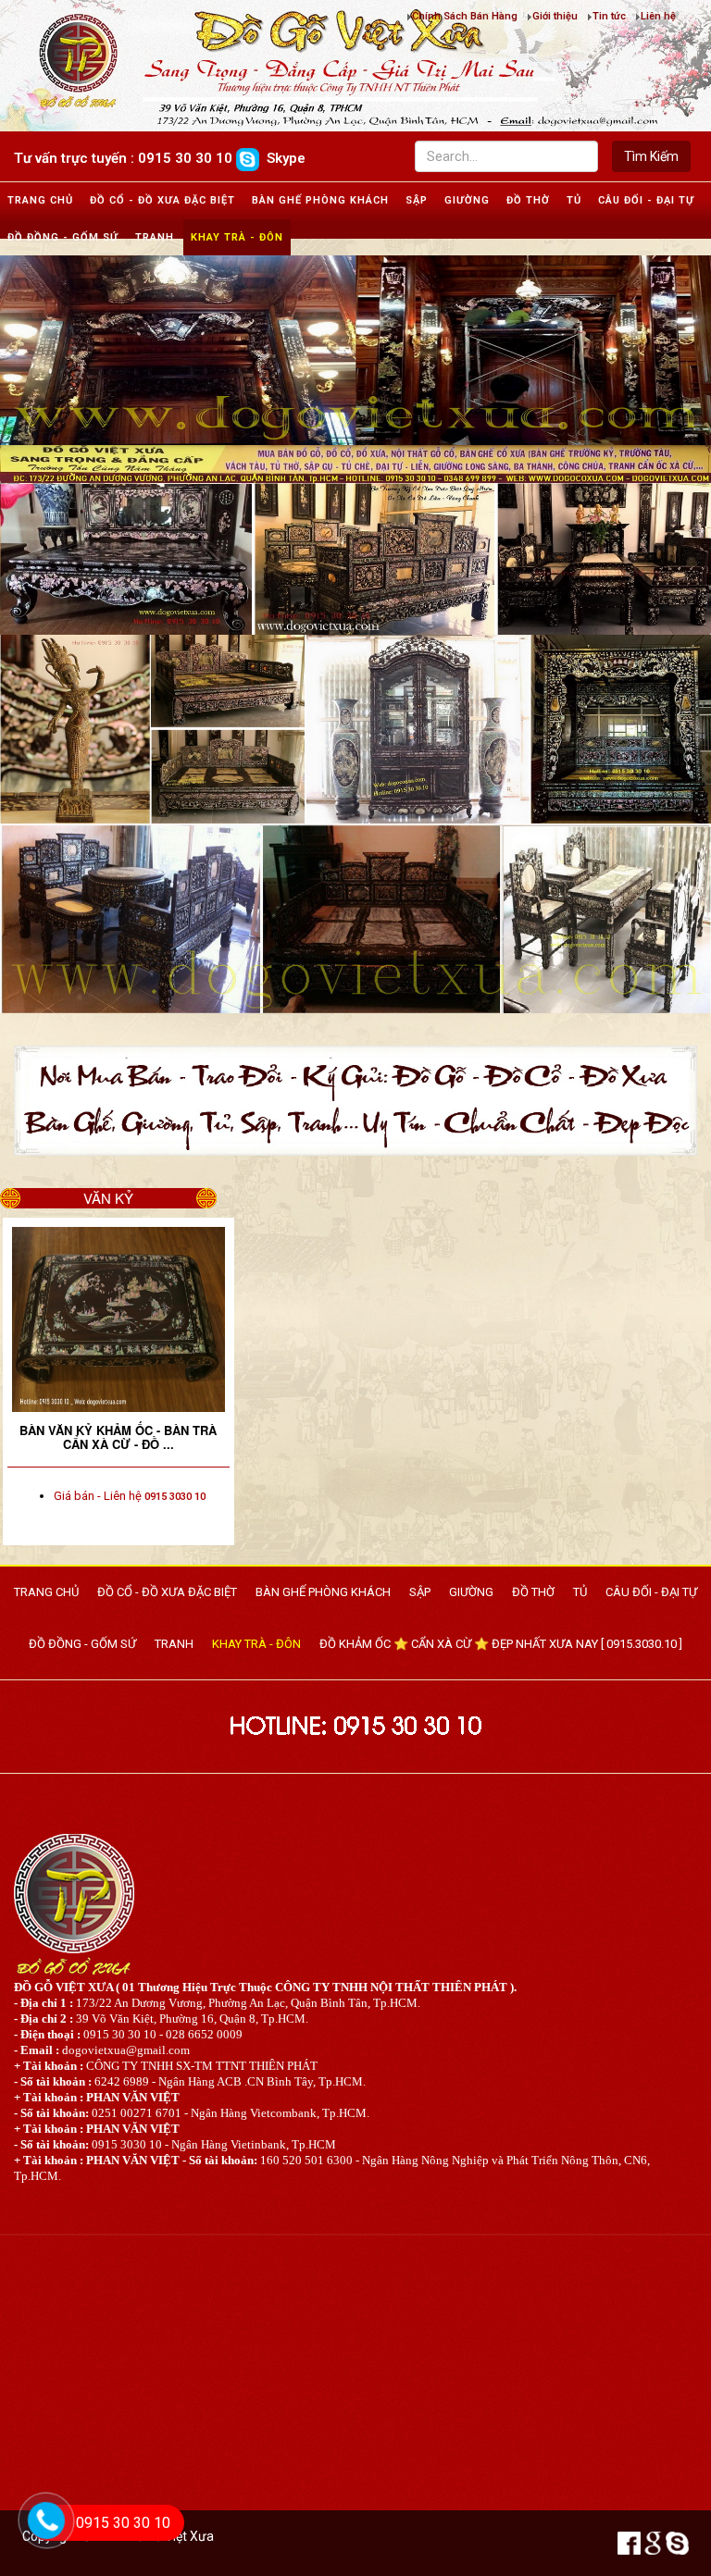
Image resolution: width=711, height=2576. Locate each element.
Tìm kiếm (651, 156)
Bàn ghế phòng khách (320, 200)
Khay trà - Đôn (237, 237)
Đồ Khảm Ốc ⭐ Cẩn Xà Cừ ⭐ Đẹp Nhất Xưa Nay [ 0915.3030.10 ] (501, 1644)
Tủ (574, 200)
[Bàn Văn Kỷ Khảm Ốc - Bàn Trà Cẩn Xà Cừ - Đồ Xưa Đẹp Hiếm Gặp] (118, 1319)
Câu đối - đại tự (646, 200)
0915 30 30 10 (123, 2523)
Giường (467, 200)
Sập (417, 200)
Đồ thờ (528, 200)
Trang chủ (40, 200)
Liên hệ (658, 16)
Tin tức (609, 16)
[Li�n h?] (37, 2544)
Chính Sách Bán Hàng (465, 16)
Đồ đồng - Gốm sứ (63, 237)
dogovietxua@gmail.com (126, 2050)
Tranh (155, 237)
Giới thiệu (555, 16)
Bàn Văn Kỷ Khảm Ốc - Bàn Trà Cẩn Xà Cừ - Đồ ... (118, 1437)
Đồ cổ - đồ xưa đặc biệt (162, 200)
